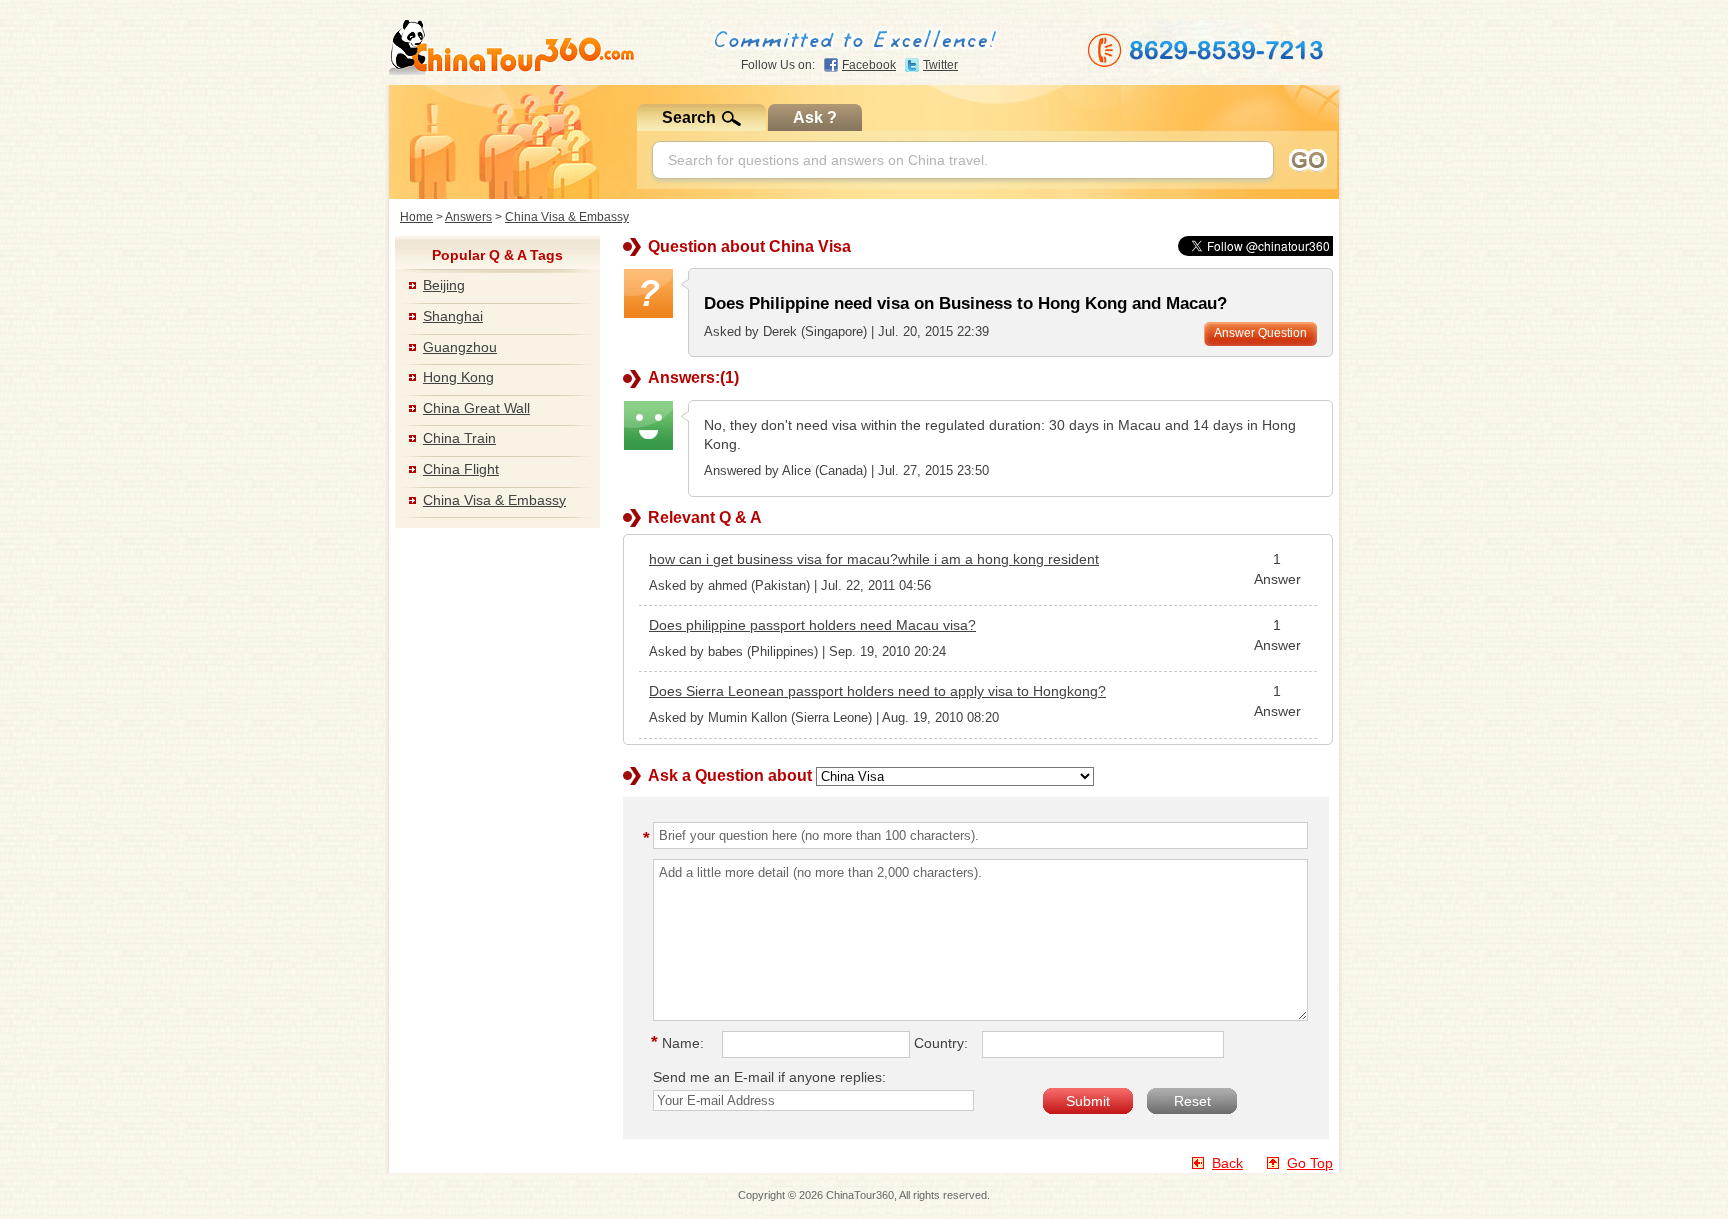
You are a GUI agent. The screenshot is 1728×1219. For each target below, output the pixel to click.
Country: (941, 1043)
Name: (680, 1043)
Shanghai (453, 316)
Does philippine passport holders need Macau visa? (812, 625)
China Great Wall (476, 408)
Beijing (444, 285)
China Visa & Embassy (567, 217)
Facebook (869, 65)
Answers (468, 217)
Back (1227, 1163)
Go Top (1310, 1163)
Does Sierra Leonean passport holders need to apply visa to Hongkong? (877, 691)
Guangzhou (460, 347)
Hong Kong (458, 377)
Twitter (940, 65)
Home (416, 217)
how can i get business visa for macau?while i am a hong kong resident (874, 559)
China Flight (461, 469)
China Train (459, 438)
